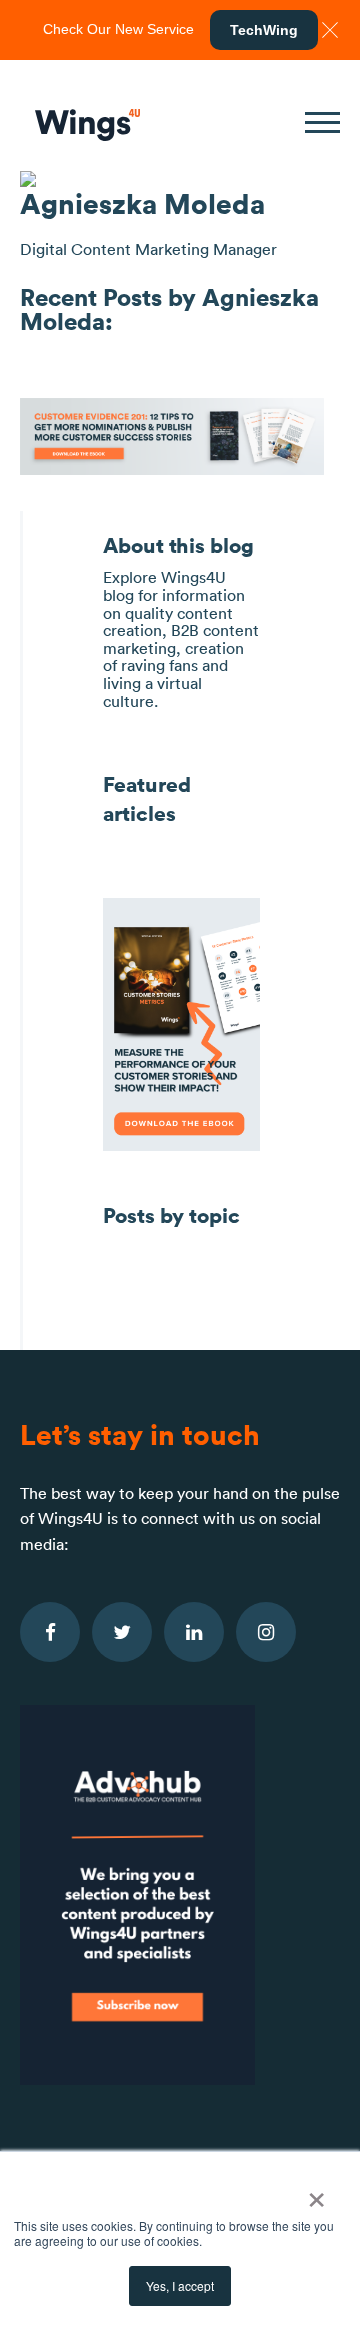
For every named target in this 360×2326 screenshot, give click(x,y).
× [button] (316, 2193)
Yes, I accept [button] (180, 2285)
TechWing (264, 30)
